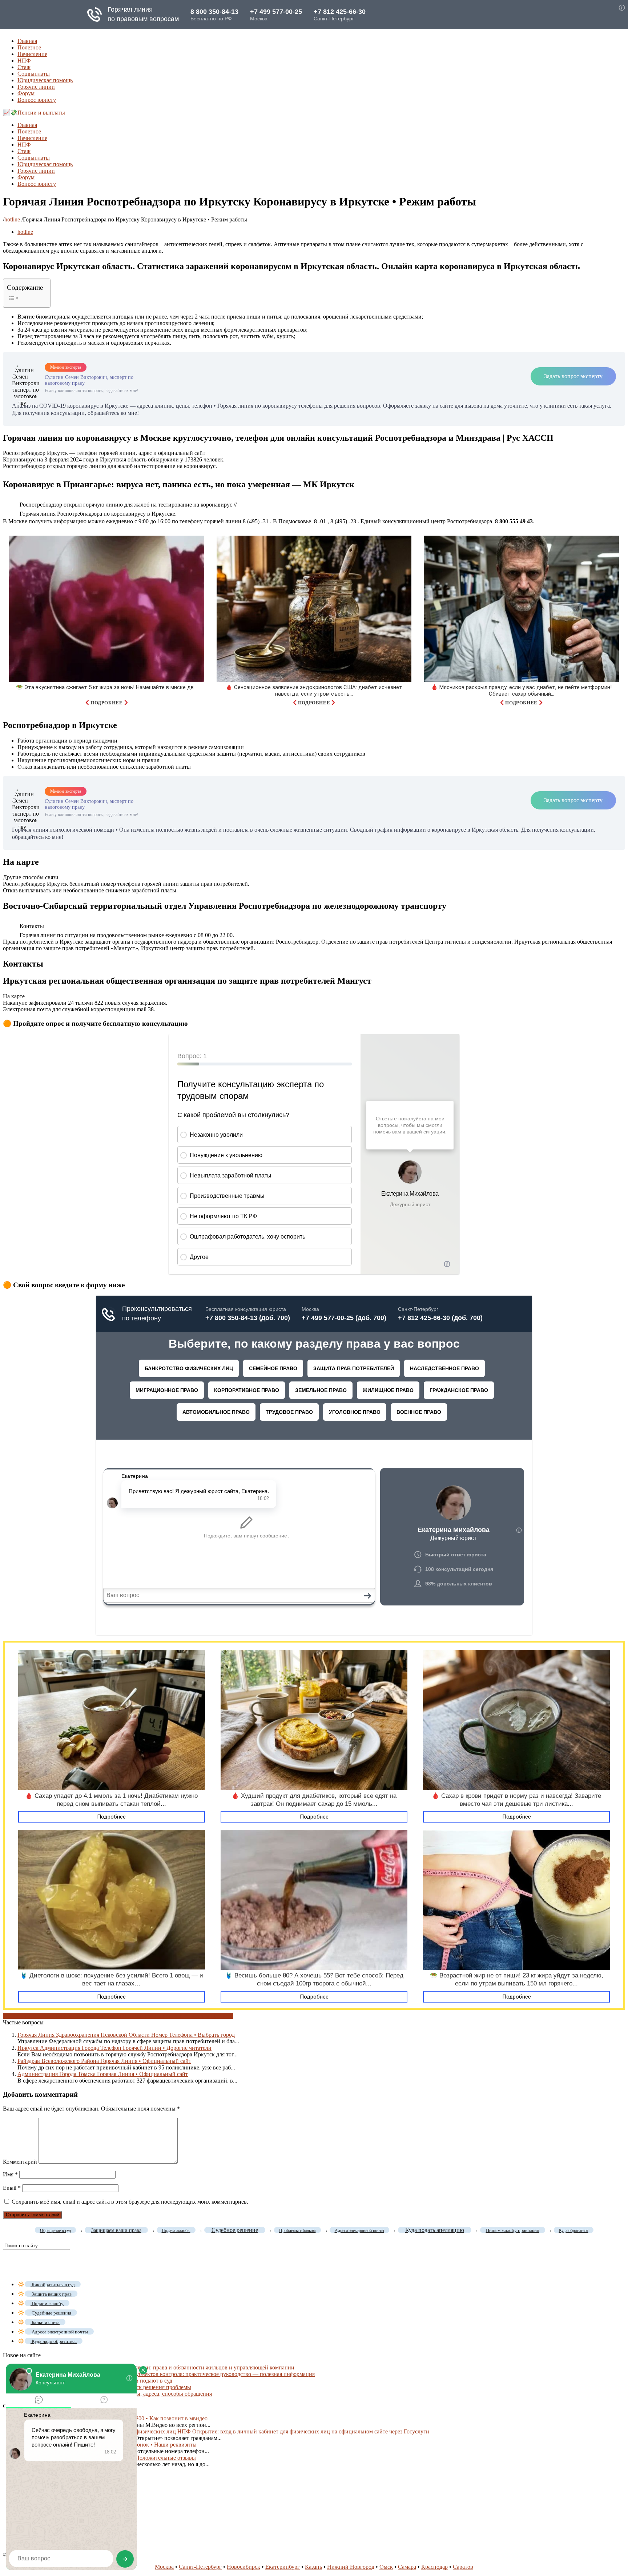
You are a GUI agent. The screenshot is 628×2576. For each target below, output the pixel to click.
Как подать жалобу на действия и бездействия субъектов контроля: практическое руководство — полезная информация (166, 2374)
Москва (164, 2567)
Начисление (32, 54)
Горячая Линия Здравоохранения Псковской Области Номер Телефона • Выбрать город (126, 2035)
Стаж (24, 67)
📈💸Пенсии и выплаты (34, 113)
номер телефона (59, 2016)
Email (12, 2188)
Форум (26, 93)
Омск (386, 2567)
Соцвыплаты (34, 74)
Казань (313, 2567)
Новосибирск (243, 2567)
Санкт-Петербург (200, 2567)
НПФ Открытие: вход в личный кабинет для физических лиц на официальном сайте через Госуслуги (303, 2431)
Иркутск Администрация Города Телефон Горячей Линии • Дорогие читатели (114, 2048)
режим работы (145, 2016)
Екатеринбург (283, 2567)
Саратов (463, 2567)
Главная (27, 41)
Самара (407, 2567)
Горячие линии (36, 87)
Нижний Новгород (351, 2567)
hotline (12, 219)
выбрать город (21, 2016)
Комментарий (20, 2162)
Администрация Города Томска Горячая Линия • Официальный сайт (103, 2074)
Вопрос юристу (37, 100)
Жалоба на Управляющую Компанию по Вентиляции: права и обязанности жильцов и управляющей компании (156, 2367)
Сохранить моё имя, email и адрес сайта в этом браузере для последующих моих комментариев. (130, 2202)
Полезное (29, 47)
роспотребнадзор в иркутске (198, 2016)
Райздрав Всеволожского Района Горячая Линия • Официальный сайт (104, 2061)
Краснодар (434, 2567)
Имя (10, 2174)
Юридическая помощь (45, 80)
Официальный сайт (103, 2016)
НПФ (24, 61)
